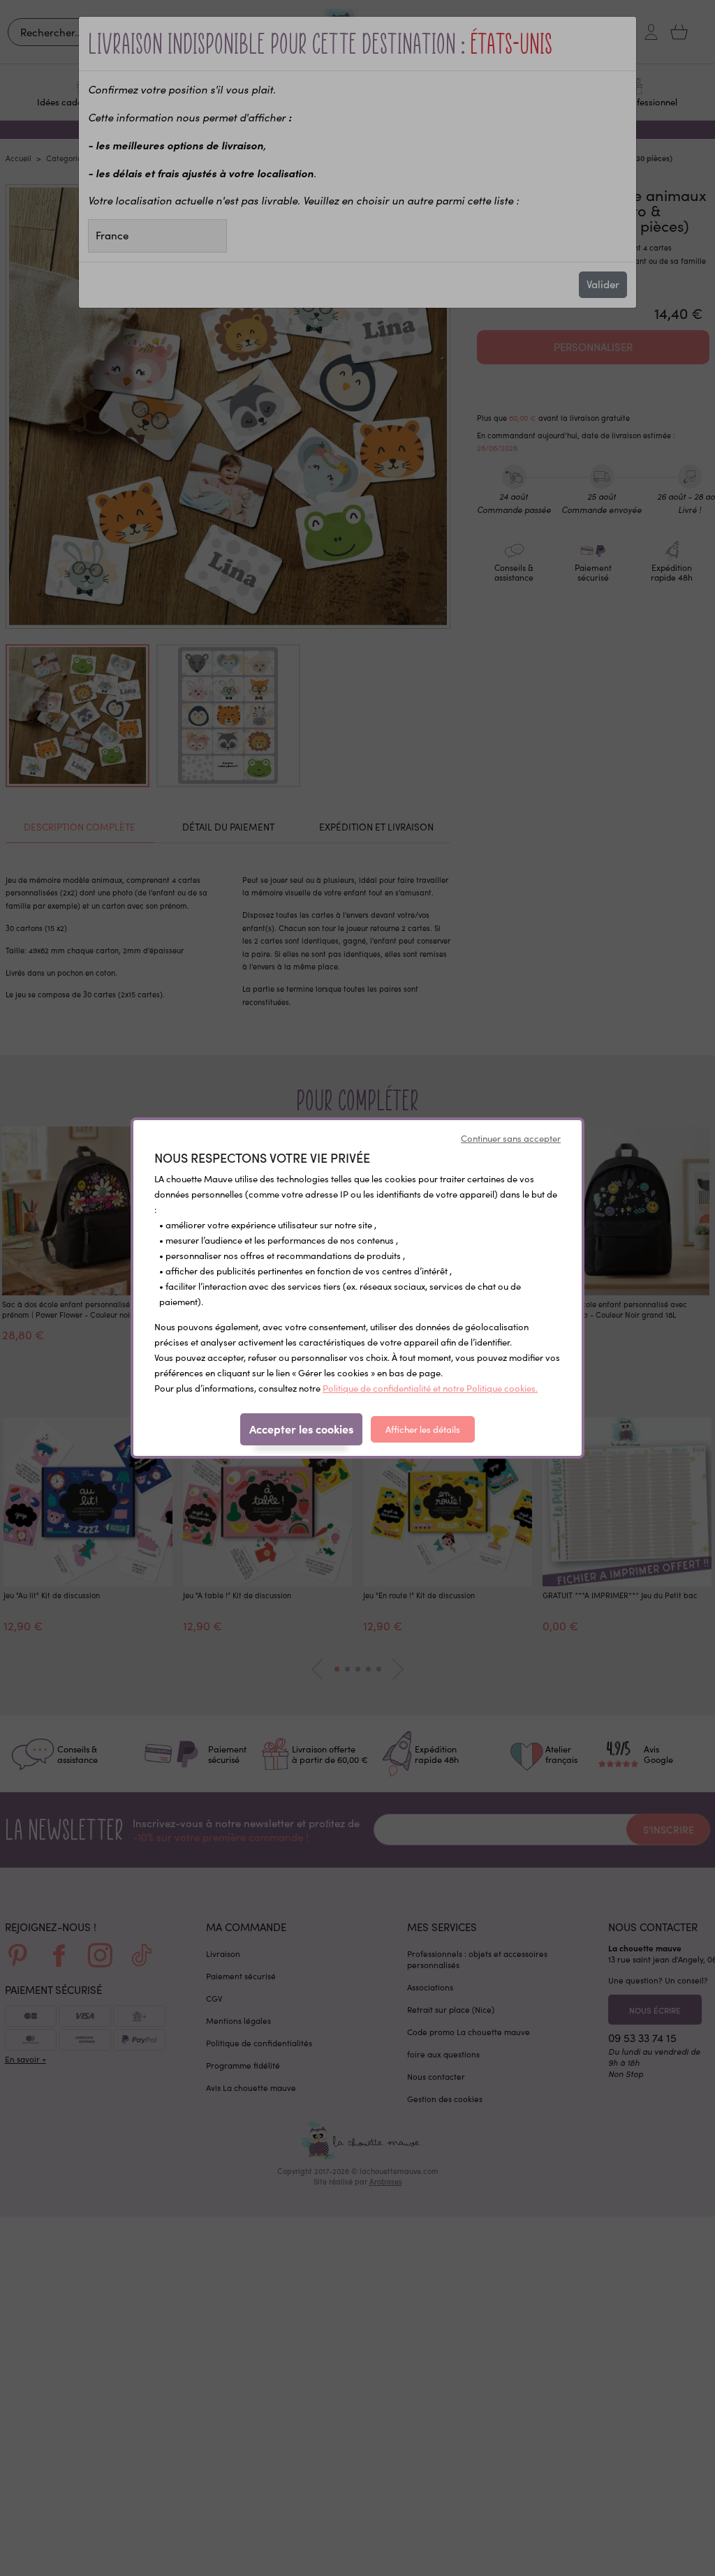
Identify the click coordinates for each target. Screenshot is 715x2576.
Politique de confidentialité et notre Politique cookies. (430, 1388)
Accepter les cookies (301, 1429)
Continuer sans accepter (511, 1138)
